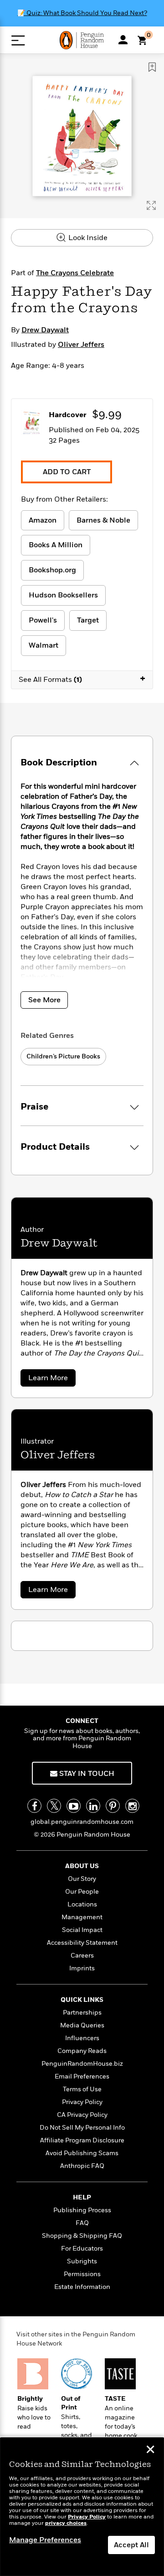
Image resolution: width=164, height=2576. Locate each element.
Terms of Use (82, 2089)
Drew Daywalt (45, 330)
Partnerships (82, 2013)
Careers (82, 1956)
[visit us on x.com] (54, 1806)
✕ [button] (150, 2450)
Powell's (43, 620)
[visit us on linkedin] (93, 1806)
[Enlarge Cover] (151, 205)
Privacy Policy (82, 2102)
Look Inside (87, 238)
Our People (82, 1892)
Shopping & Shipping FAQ (82, 2236)
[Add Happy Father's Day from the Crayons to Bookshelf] (152, 67)
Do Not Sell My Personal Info (82, 2128)
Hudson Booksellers (63, 595)
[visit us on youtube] (74, 1806)
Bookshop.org (52, 570)
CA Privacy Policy (82, 2115)
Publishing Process (82, 2210)
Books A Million (56, 545)
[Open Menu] (18, 40)
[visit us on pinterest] (113, 1806)
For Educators (82, 2249)
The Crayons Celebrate (75, 273)
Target (88, 620)
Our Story (82, 1879)
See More (44, 1000)
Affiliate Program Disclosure (82, 2140)
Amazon (43, 520)
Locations (82, 1904)
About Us (82, 1866)
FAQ (82, 2223)
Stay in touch (86, 1774)
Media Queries (82, 2025)
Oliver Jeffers (81, 345)
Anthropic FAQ (82, 2166)
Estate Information (82, 2287)
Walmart (44, 645)
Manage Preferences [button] (45, 2540)
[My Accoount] (123, 40)
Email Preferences (82, 2076)
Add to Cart (67, 472)
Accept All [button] (131, 2545)
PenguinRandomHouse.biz (82, 2064)
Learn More (51, 1380)
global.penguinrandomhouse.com (82, 1822)
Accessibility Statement (82, 1943)
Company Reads (82, 2051)
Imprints (82, 1968)
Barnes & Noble (103, 520)
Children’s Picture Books (63, 1056)
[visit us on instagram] (132, 1806)
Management (82, 1917)
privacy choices (66, 2523)
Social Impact (82, 1930)
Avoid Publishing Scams (82, 2153)
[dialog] (82, 2507)
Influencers (82, 2038)
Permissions (82, 2274)
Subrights (82, 2261)
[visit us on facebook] (34, 1806)
